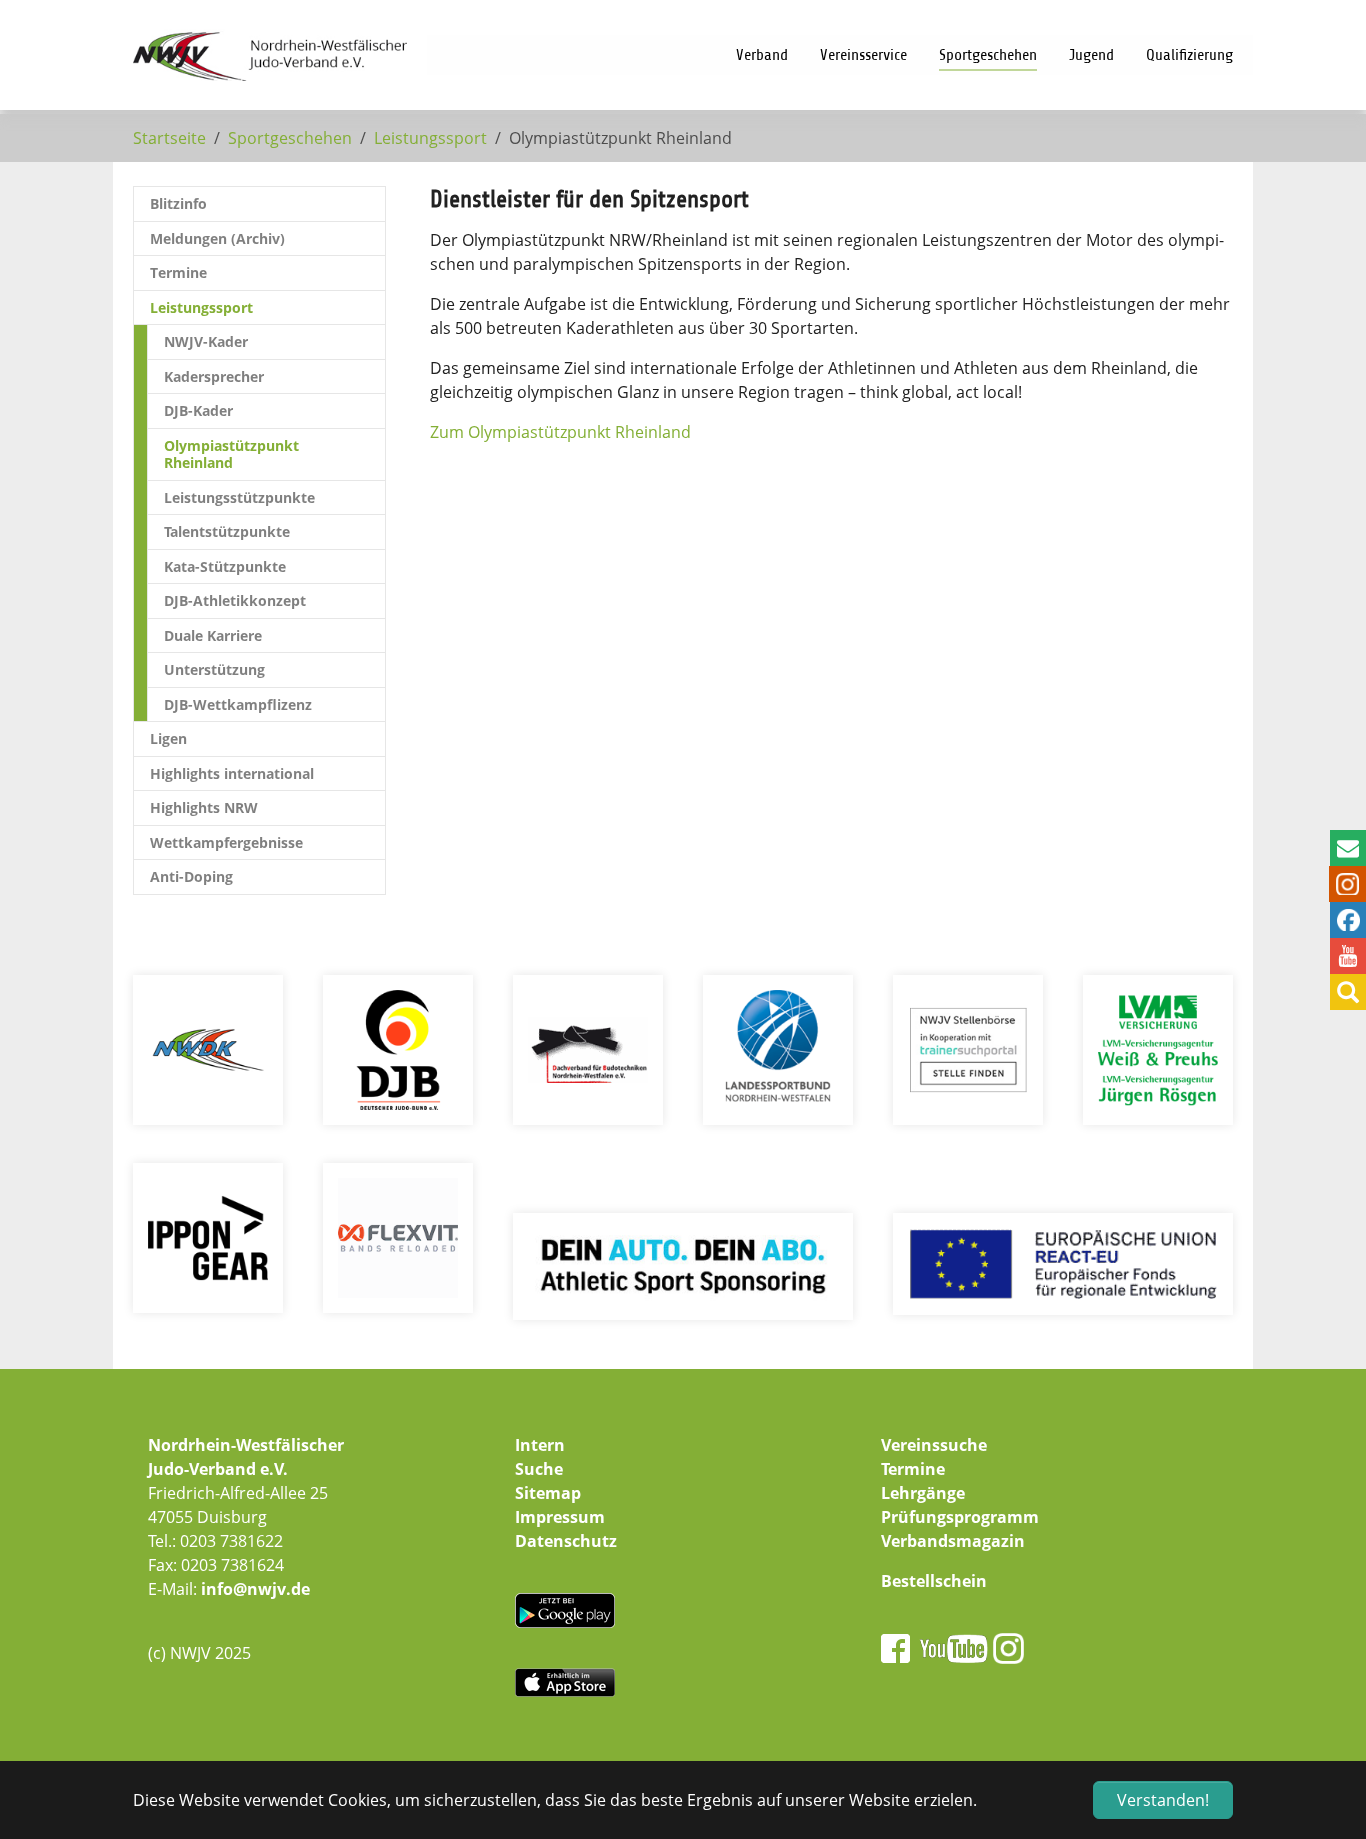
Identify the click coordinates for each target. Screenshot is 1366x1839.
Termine (913, 1469)
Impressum (560, 1517)
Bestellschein (934, 1581)
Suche (539, 1469)
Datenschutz (566, 1541)
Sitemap (548, 1493)
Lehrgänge (923, 1493)
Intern (540, 1445)
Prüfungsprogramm (960, 1517)
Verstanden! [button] (1163, 1800)
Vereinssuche (934, 1445)
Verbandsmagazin (953, 1541)
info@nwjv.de (255, 1589)
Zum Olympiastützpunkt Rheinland (560, 432)
